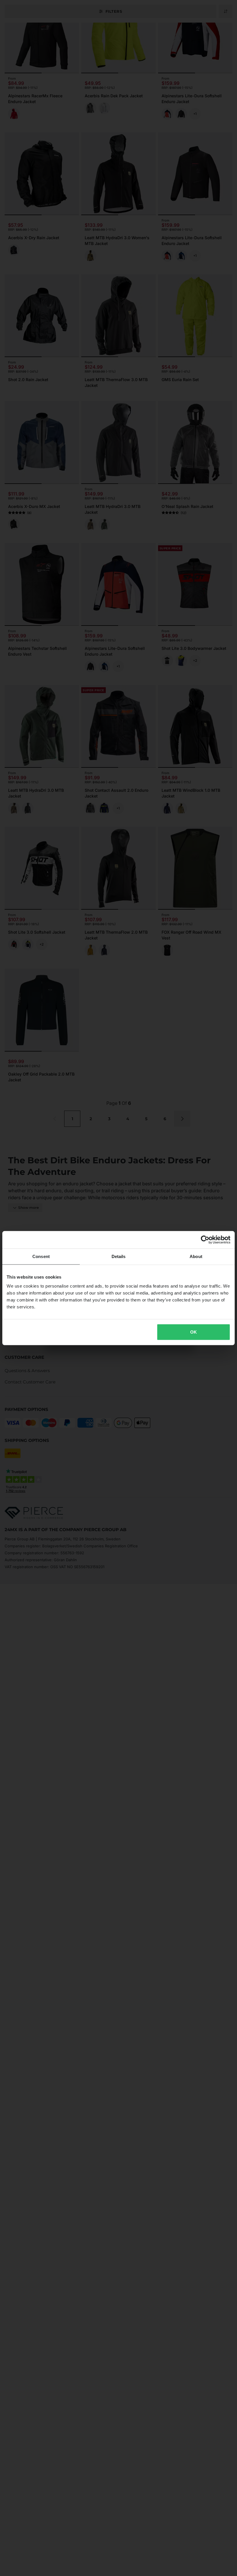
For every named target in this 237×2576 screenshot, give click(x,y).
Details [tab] (119, 1256)
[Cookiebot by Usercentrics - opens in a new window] (205, 1239)
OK (194, 1332)
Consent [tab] (41, 1256)
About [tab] (196, 1256)
